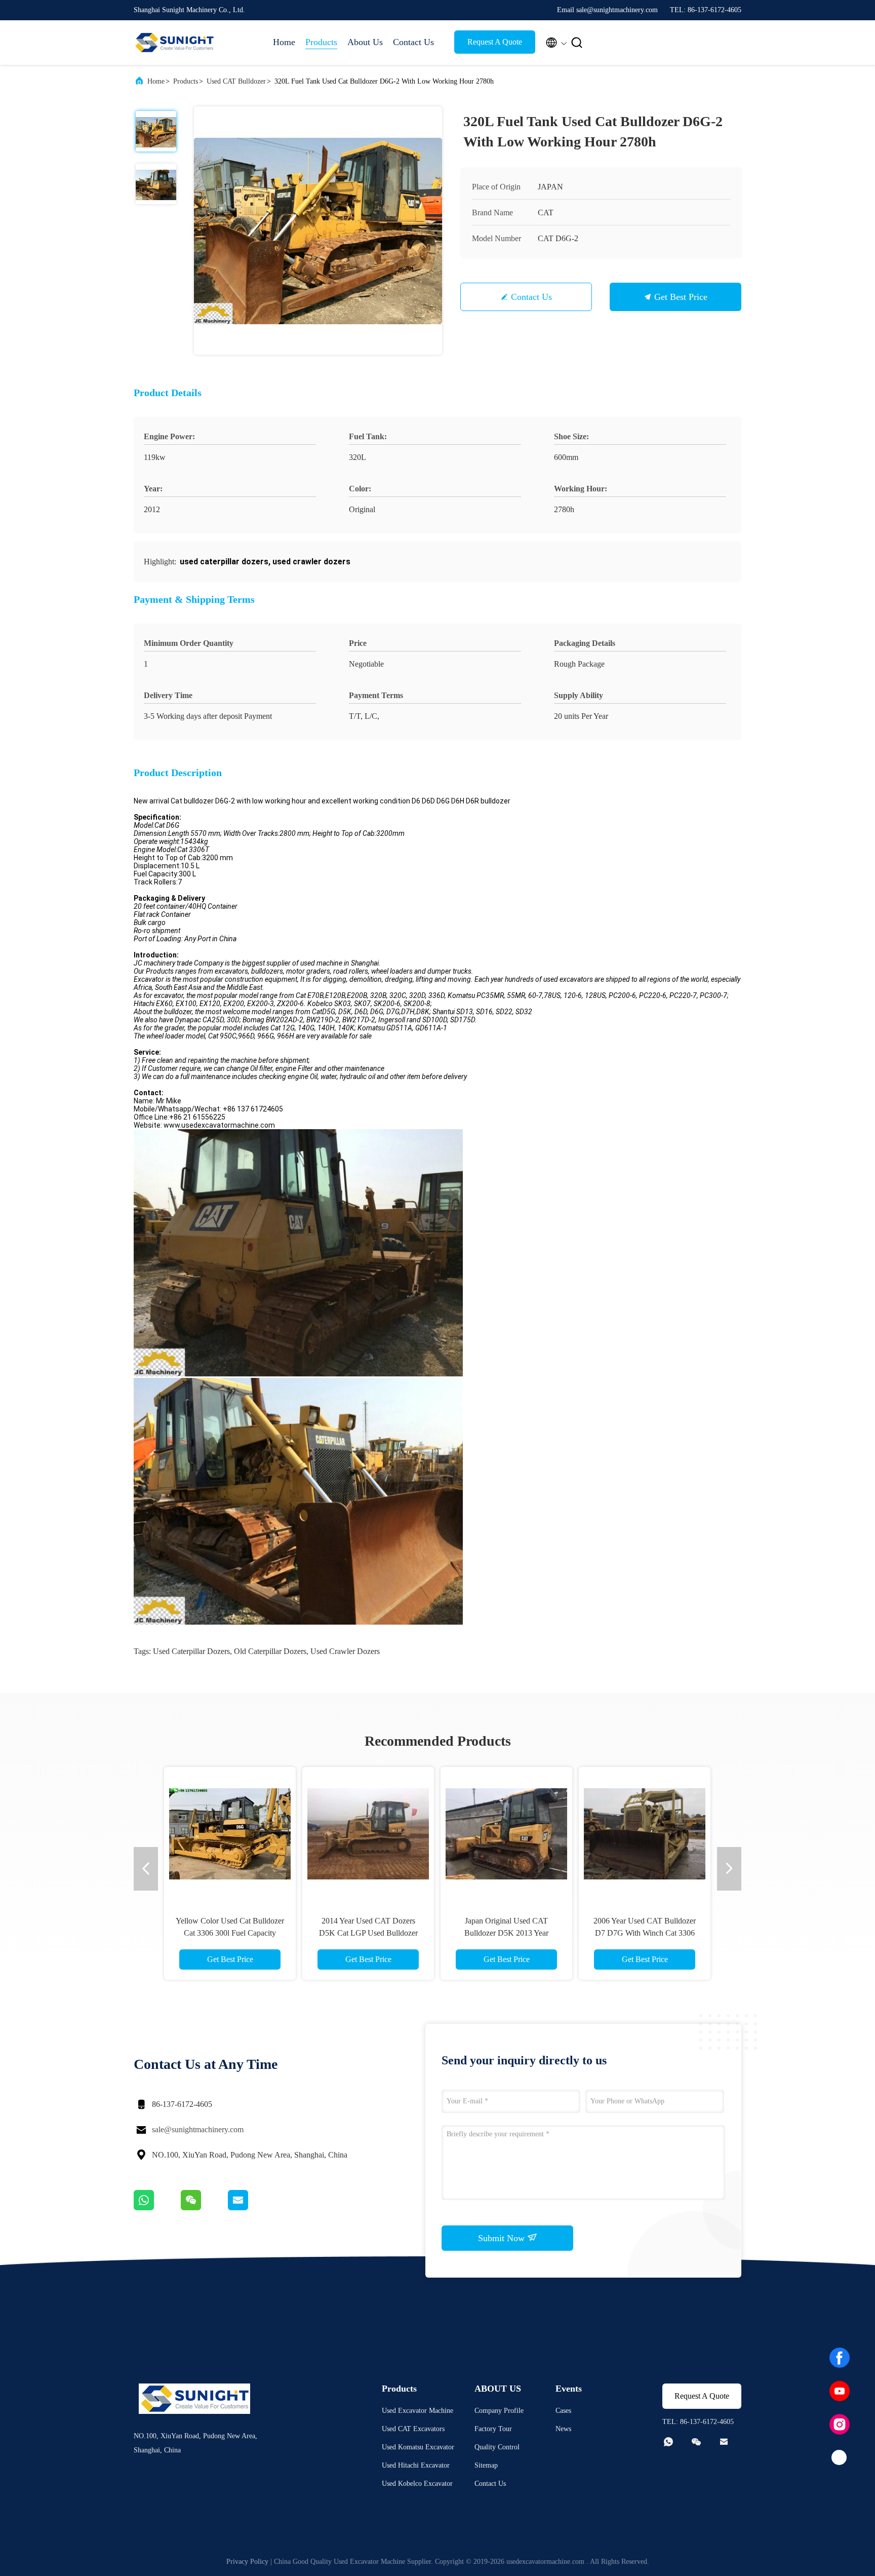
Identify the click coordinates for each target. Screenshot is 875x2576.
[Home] (174, 43)
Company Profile (499, 2411)
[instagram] (840, 2425)
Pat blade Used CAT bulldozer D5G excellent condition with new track (368, 1933)
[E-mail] (251, 2208)
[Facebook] (840, 2358)
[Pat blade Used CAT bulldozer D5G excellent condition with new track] (368, 1833)
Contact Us (413, 42)
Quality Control (497, 2447)
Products (321, 42)
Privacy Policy (247, 2562)
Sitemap (486, 2465)
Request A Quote (495, 42)
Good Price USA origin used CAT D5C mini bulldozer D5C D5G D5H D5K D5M (507, 1933)
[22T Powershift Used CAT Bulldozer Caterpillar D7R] (645, 1833)
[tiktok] (840, 2458)
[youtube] (840, 2391)
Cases (563, 2411)
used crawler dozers (345, 1651)
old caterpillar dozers (270, 1651)
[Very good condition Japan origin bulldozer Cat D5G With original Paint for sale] (230, 1833)
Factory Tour (493, 2429)
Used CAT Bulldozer (236, 81)
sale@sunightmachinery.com (198, 2129)
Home (284, 42)
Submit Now (503, 2238)
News (563, 2429)
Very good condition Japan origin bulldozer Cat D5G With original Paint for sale (230, 1933)
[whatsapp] (157, 2208)
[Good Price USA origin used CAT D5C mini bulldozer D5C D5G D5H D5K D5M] (506, 1833)
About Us (365, 42)
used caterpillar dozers (191, 1651)
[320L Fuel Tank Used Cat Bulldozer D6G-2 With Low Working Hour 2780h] (318, 230)
